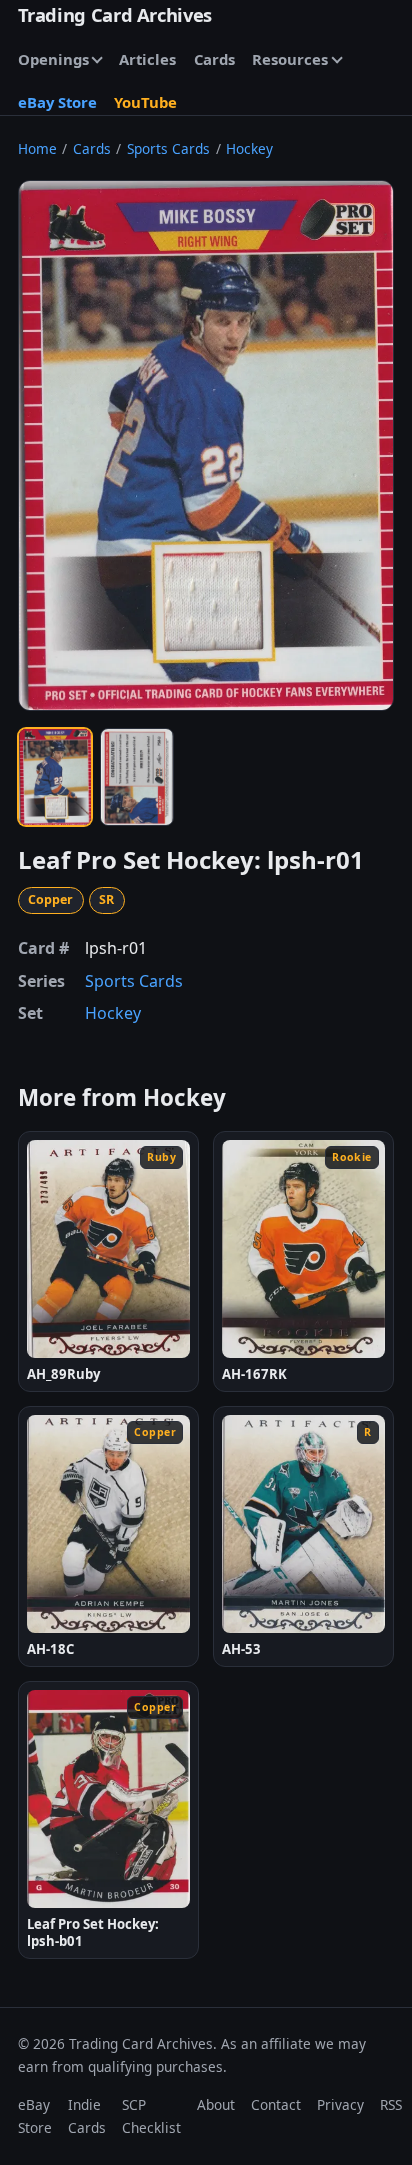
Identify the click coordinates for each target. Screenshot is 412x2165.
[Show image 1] (55, 777)
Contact (276, 2104)
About (216, 2104)
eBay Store (57, 102)
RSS (391, 2104)
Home (37, 148)
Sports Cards (168, 148)
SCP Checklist (151, 2115)
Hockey (249, 148)
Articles (147, 59)
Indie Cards (87, 2115)
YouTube (145, 102)
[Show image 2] (137, 777)
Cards (214, 59)
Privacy (340, 2104)
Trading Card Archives (115, 14)
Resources (290, 59)
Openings (53, 59)
